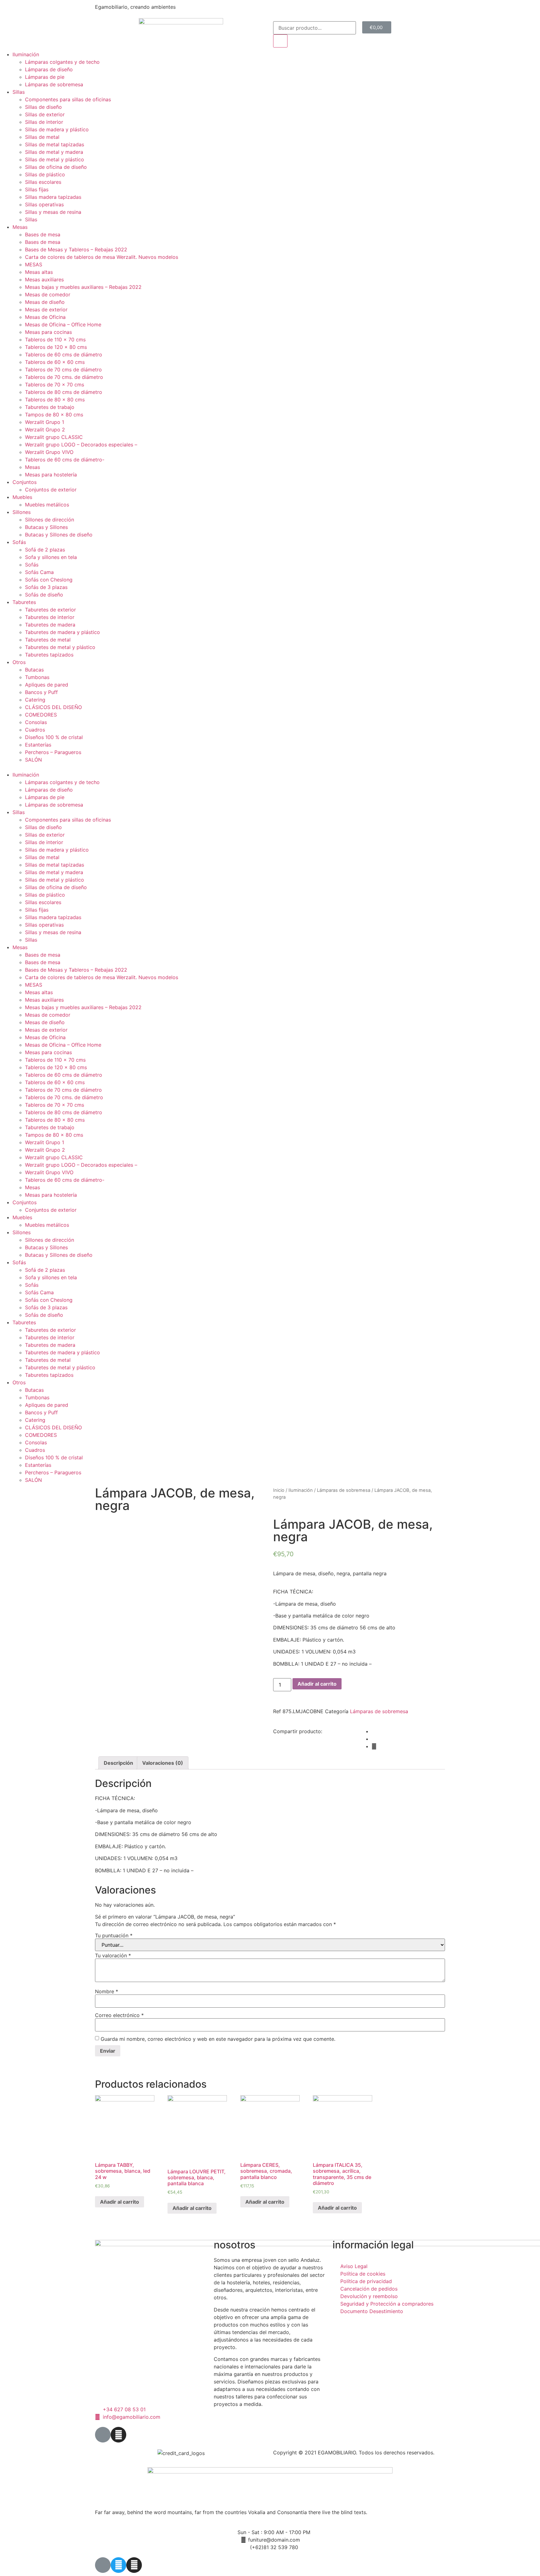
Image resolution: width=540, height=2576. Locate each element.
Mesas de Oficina (45, 317)
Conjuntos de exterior (51, 490)
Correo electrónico (119, 2015)
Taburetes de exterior (50, 610)
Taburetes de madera (50, 625)
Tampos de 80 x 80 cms (54, 415)
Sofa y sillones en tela (51, 557)
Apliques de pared (47, 685)
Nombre (107, 1991)
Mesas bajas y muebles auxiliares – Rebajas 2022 (83, 287)
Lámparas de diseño (49, 69)
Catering (35, 700)
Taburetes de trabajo (50, 407)
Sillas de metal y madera (54, 152)
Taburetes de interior (50, 617)
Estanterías (38, 745)
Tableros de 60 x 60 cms (55, 362)
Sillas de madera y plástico (57, 129)
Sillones (22, 512)
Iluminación (26, 54)
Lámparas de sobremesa (54, 84)
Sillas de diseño (43, 107)
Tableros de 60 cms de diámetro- (65, 460)
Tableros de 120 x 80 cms (56, 347)
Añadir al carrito (317, 1684)
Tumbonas (37, 677)
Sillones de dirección (50, 520)
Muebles (22, 497)
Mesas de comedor (48, 294)
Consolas (36, 722)
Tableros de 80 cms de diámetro (64, 392)
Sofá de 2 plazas (45, 550)
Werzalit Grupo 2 (45, 430)
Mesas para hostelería (51, 475)
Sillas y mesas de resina (53, 212)
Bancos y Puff (41, 692)
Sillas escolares (43, 182)
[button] (270, 767)
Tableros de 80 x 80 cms (55, 400)
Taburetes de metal (48, 640)
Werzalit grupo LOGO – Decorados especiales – (81, 445)
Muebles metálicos (47, 505)
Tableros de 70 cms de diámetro (63, 370)
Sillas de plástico (45, 174)
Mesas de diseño (45, 302)
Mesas (20, 227)
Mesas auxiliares (44, 279)
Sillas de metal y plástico (55, 159)
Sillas (19, 92)
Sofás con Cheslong (49, 580)
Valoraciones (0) (163, 1763)
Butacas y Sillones (46, 527)
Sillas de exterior (45, 114)
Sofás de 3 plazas (46, 587)
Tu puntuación (114, 1935)
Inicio (279, 1490)
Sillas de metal (42, 137)
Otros (19, 662)
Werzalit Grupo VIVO (49, 452)
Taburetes (24, 602)
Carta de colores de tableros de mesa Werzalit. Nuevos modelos (102, 257)
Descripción (118, 1763)
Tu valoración (113, 1955)
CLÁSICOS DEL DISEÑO (53, 707)
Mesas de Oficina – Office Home (63, 325)
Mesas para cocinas (48, 332)
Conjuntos (25, 482)
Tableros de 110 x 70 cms (55, 340)
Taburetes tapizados (49, 655)
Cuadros (35, 730)
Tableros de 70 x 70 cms (55, 385)
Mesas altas (39, 272)
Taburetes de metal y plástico (60, 647)
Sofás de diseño (44, 595)
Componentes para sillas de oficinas (68, 99)
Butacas (34, 670)
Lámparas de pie (45, 77)
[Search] (280, 41)
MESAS (34, 264)
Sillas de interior (44, 122)
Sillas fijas (37, 189)
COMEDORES (41, 715)
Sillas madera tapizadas (53, 197)
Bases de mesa (43, 234)
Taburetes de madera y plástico (62, 632)
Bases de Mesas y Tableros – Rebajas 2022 (76, 249)
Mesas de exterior (46, 309)
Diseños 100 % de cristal (54, 737)
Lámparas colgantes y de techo (62, 62)
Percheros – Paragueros (53, 752)
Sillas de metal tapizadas (55, 144)
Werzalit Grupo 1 (45, 422)
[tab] (118, 1763)
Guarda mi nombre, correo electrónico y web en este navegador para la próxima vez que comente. (218, 2039)
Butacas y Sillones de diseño (59, 535)
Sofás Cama (39, 572)
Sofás (19, 542)
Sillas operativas (44, 204)
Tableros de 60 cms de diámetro (64, 355)
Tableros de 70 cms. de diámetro (64, 377)
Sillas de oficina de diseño (56, 167)
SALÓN (33, 760)
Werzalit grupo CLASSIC (54, 437)
